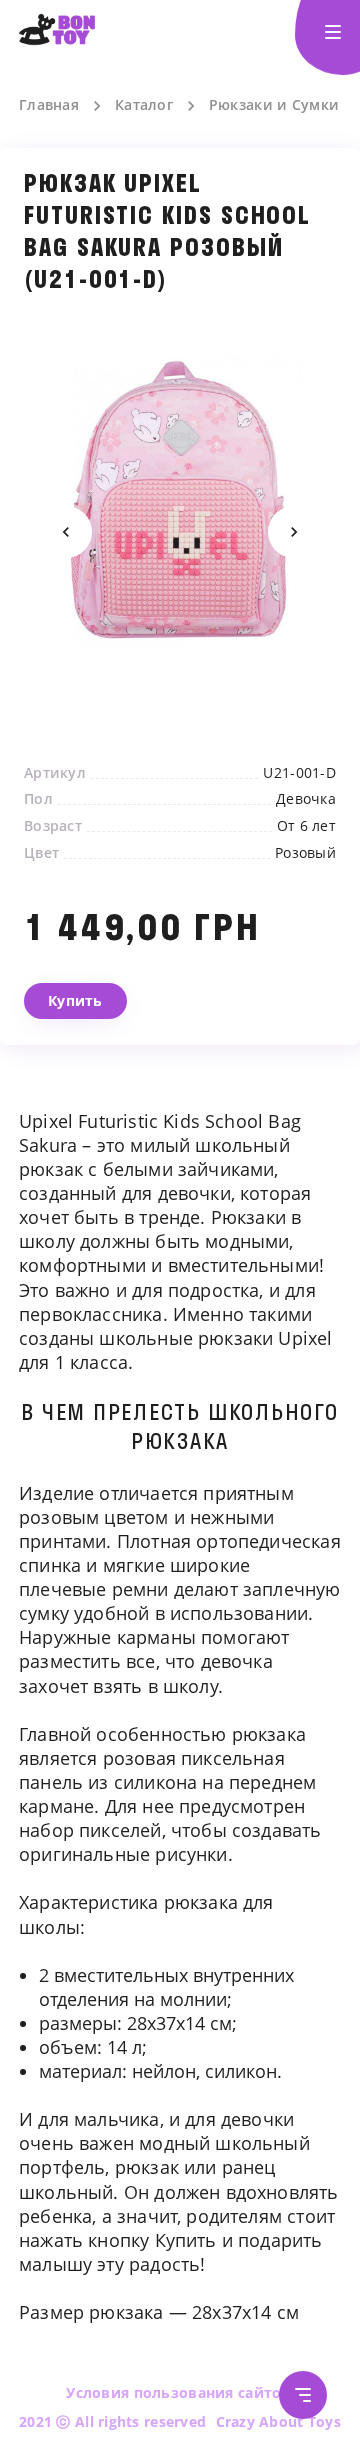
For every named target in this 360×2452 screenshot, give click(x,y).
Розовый (305, 853)
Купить (75, 1000)
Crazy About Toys (278, 2421)
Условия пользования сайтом (179, 2392)
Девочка (306, 799)
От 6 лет (306, 826)
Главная (49, 105)
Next (294, 532)
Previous (66, 532)
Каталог (144, 105)
